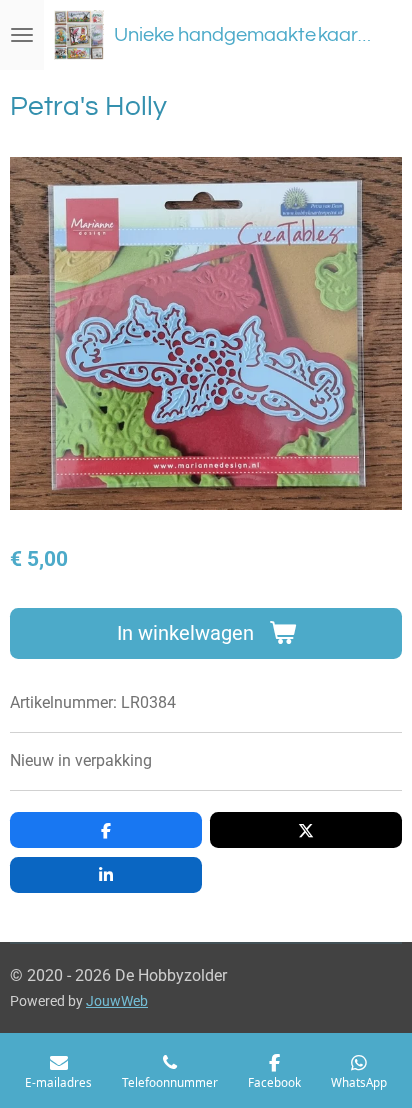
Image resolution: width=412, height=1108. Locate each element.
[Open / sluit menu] (22, 35)
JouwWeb (117, 1001)
